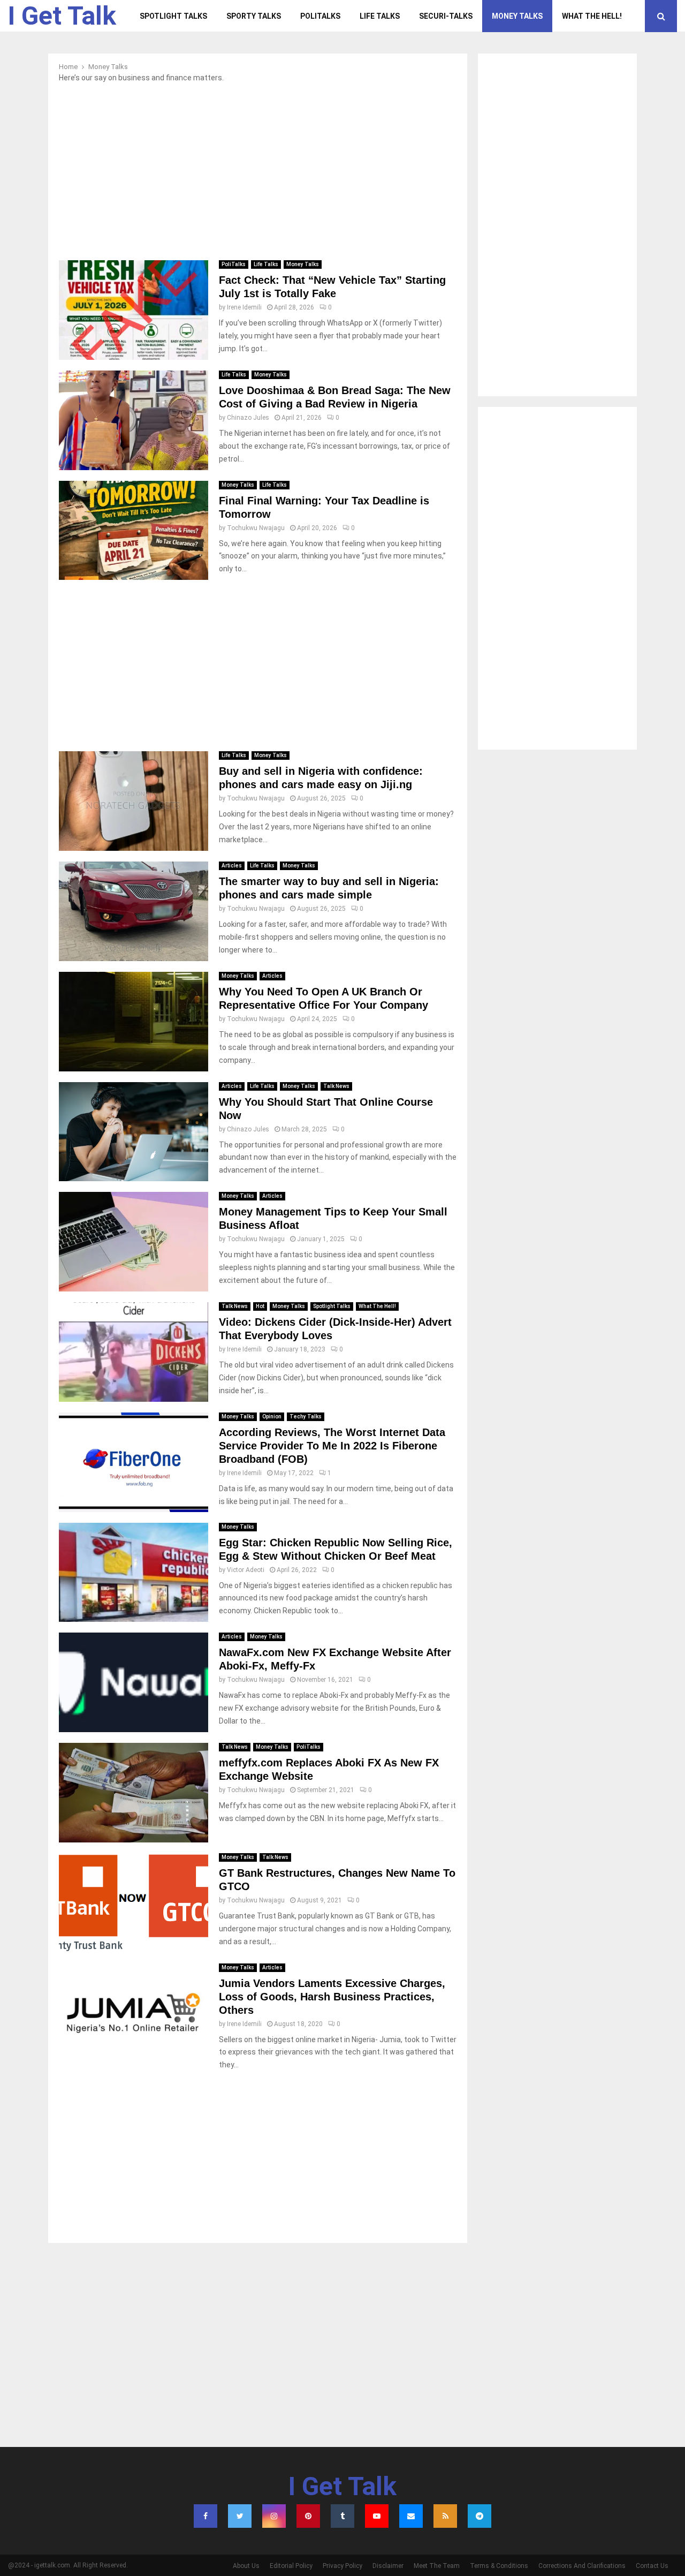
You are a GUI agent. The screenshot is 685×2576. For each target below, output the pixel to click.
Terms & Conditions (499, 2566)
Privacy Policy (342, 2566)
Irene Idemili (244, 307)
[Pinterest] (308, 2516)
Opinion (272, 1417)
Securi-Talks (446, 16)
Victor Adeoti (246, 1570)
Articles (232, 866)
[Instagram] (274, 2516)
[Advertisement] (258, 175)
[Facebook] (205, 2516)
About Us (246, 2566)
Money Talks (517, 16)
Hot (260, 1306)
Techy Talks (306, 1417)
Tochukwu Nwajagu (256, 528)
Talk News (336, 1086)
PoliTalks (320, 16)
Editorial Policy (291, 2566)
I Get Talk (62, 16)
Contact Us (652, 2566)
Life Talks (380, 16)
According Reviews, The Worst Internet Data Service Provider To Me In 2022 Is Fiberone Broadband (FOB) (332, 1446)
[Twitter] (240, 2516)
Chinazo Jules (248, 418)
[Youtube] (377, 2516)
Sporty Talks (254, 16)
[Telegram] (479, 2516)
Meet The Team (437, 2566)
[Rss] (445, 2516)
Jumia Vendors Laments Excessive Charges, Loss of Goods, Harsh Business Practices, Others (332, 1997)
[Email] (411, 2516)
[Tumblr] (342, 2516)
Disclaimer (388, 2566)
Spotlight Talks (173, 16)
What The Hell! (592, 16)
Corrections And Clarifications (582, 2566)
